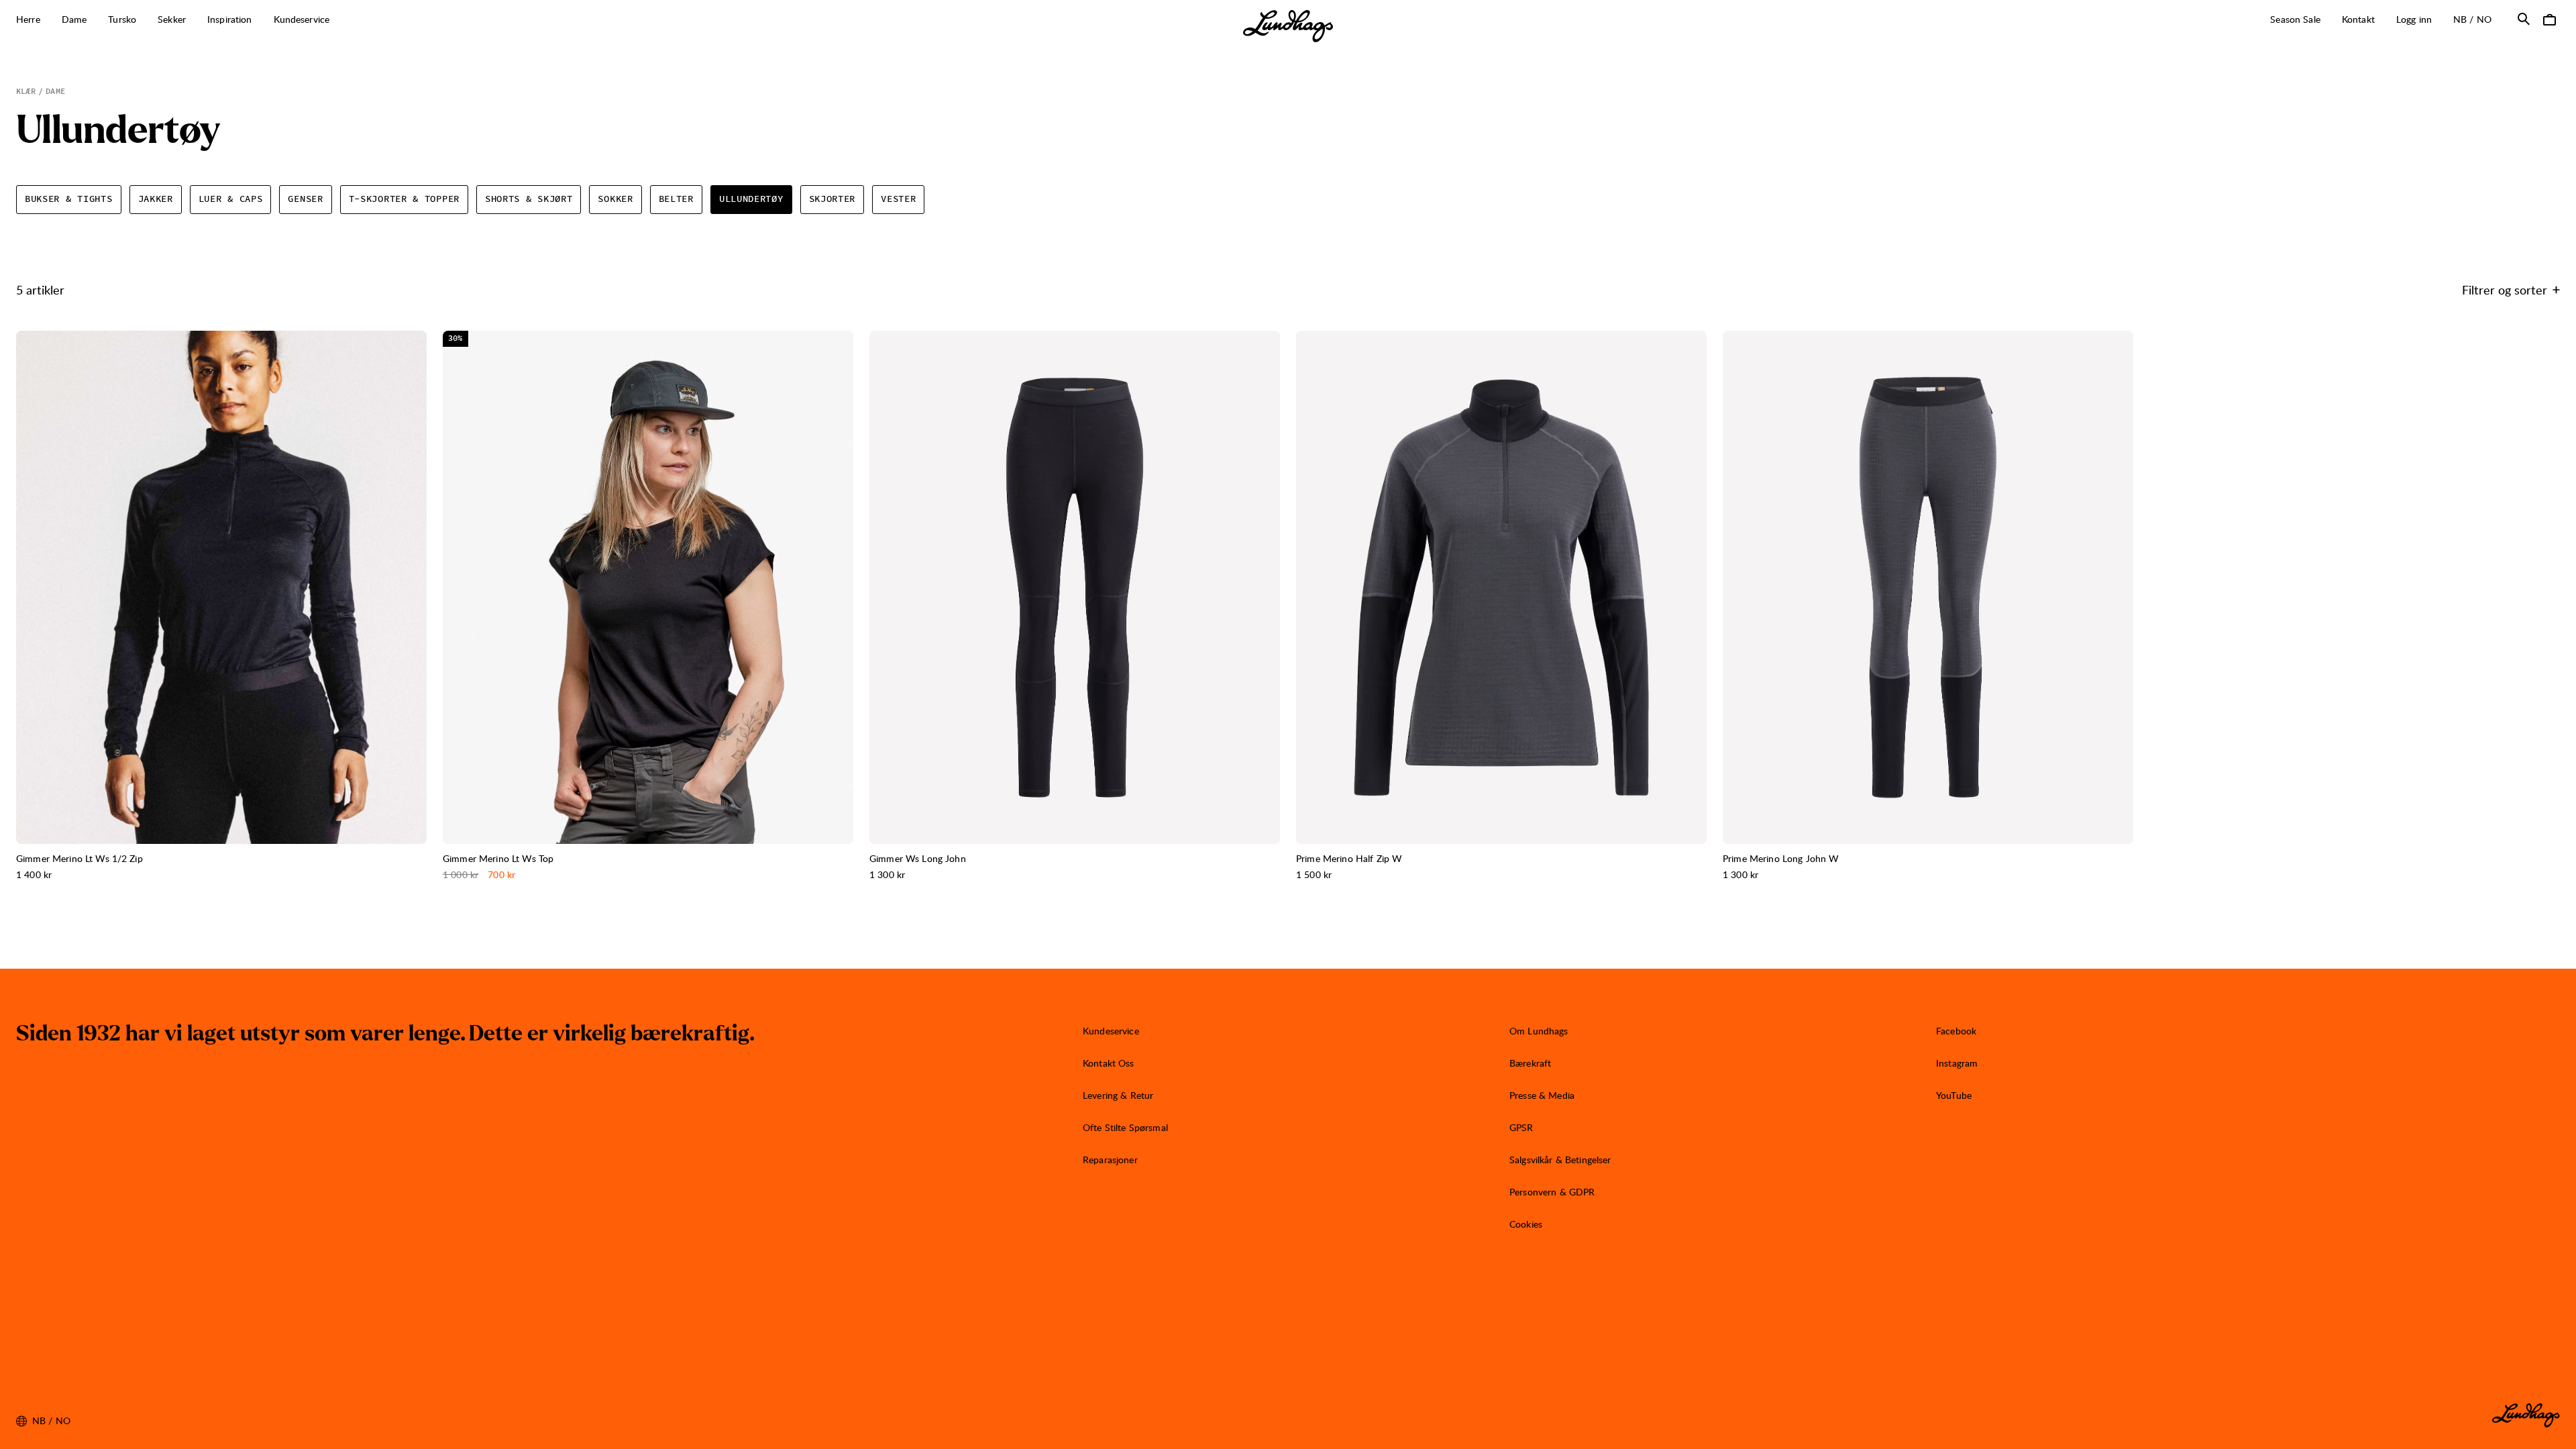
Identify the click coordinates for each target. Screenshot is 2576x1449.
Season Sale (2295, 19)
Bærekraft (1530, 1063)
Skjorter (833, 199)
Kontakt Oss (1109, 1063)
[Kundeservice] (337, 20)
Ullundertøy (751, 199)
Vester (898, 199)
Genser (305, 199)
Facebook (1956, 1031)
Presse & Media (1542, 1095)
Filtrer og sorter (2505, 289)
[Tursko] (144, 20)
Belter (676, 199)
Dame (55, 91)
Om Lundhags (1539, 1031)
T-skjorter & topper (404, 199)
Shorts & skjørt (529, 199)
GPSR (1521, 1127)
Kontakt (2358, 19)
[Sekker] (193, 20)
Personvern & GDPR (1552, 1192)
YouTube (1954, 1095)
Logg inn (2414, 19)
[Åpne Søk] (2524, 19)
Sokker (615, 199)
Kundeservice (1111, 1031)
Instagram (1957, 1063)
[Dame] (94, 20)
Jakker (156, 199)
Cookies (1526, 1224)
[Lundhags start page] (1288, 26)
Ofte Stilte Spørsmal (1125, 1127)
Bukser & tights (69, 199)
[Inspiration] (260, 20)
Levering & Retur (1118, 1095)
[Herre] (48, 20)
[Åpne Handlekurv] (2549, 19)
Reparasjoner (1110, 1160)
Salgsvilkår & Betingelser (1560, 1160)
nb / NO (2478, 19)
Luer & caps (231, 199)
